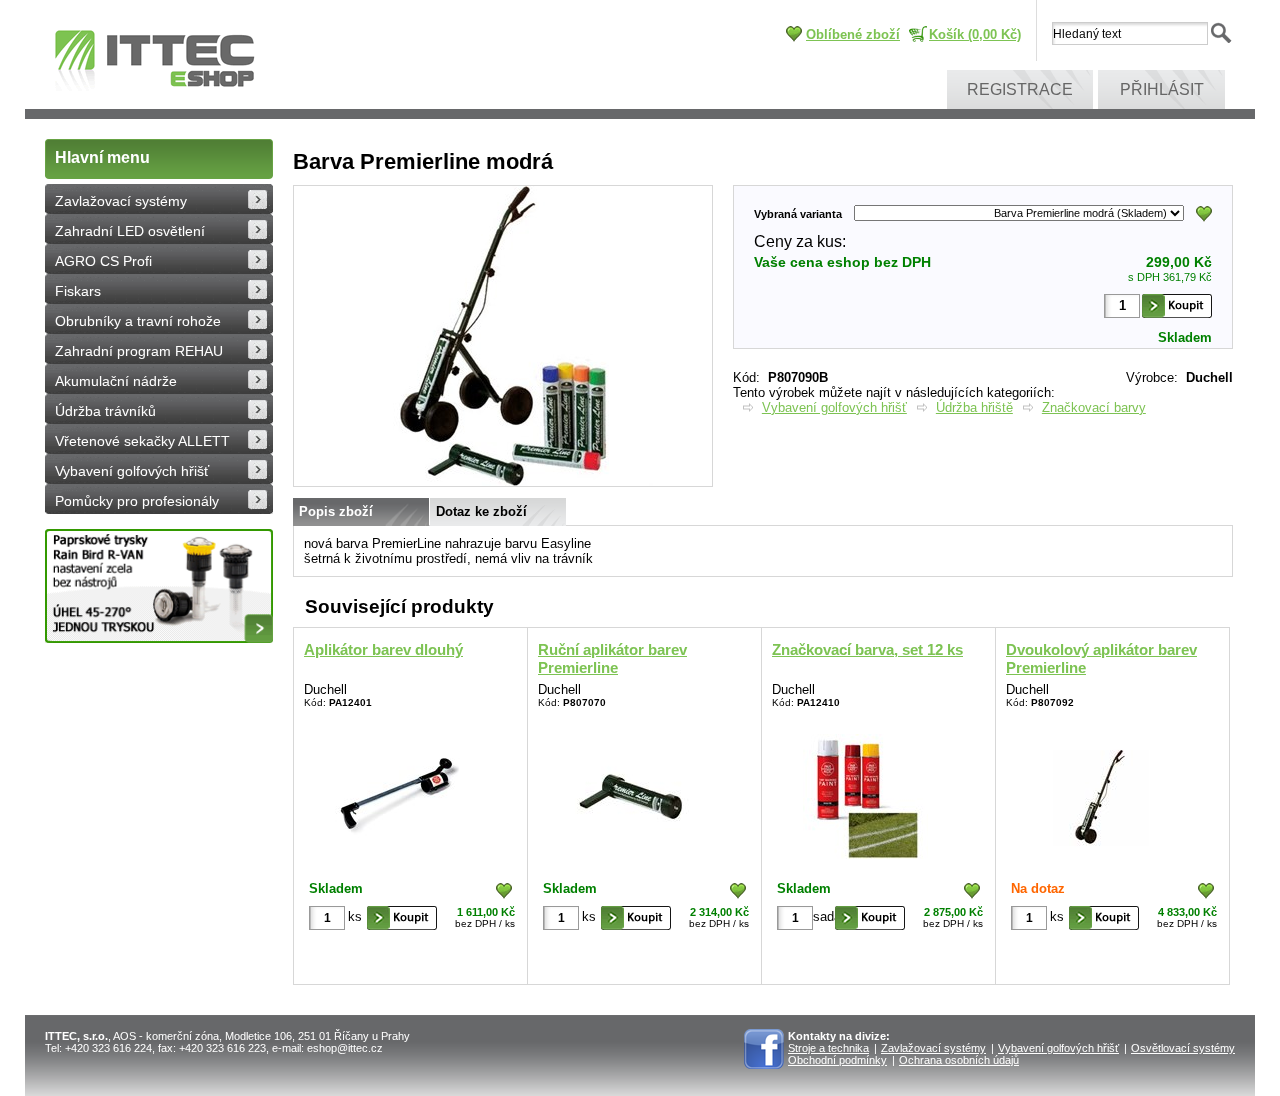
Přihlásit (1162, 89)
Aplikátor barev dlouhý (383, 649)
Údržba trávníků (105, 411)
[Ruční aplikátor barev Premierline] (631, 792)
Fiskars (78, 291)
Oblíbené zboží (853, 34)
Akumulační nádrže (116, 381)
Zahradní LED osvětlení (130, 231)
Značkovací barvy (1094, 407)
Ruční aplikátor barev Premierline (612, 658)
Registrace (1020, 89)
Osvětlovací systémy (1183, 1048)
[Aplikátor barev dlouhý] (397, 792)
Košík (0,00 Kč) (975, 34)
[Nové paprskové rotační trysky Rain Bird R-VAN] (159, 586)
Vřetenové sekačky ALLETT (142, 441)
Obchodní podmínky (837, 1060)
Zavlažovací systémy (121, 201)
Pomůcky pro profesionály (137, 501)
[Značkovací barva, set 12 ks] (865, 792)
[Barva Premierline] (503, 482)
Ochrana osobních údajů (959, 1060)
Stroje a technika (828, 1048)
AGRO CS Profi (103, 261)
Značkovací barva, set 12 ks (867, 649)
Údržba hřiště (974, 407)
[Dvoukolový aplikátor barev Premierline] (1099, 792)
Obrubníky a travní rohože (138, 321)
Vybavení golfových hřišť (132, 471)
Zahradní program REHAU (139, 351)
